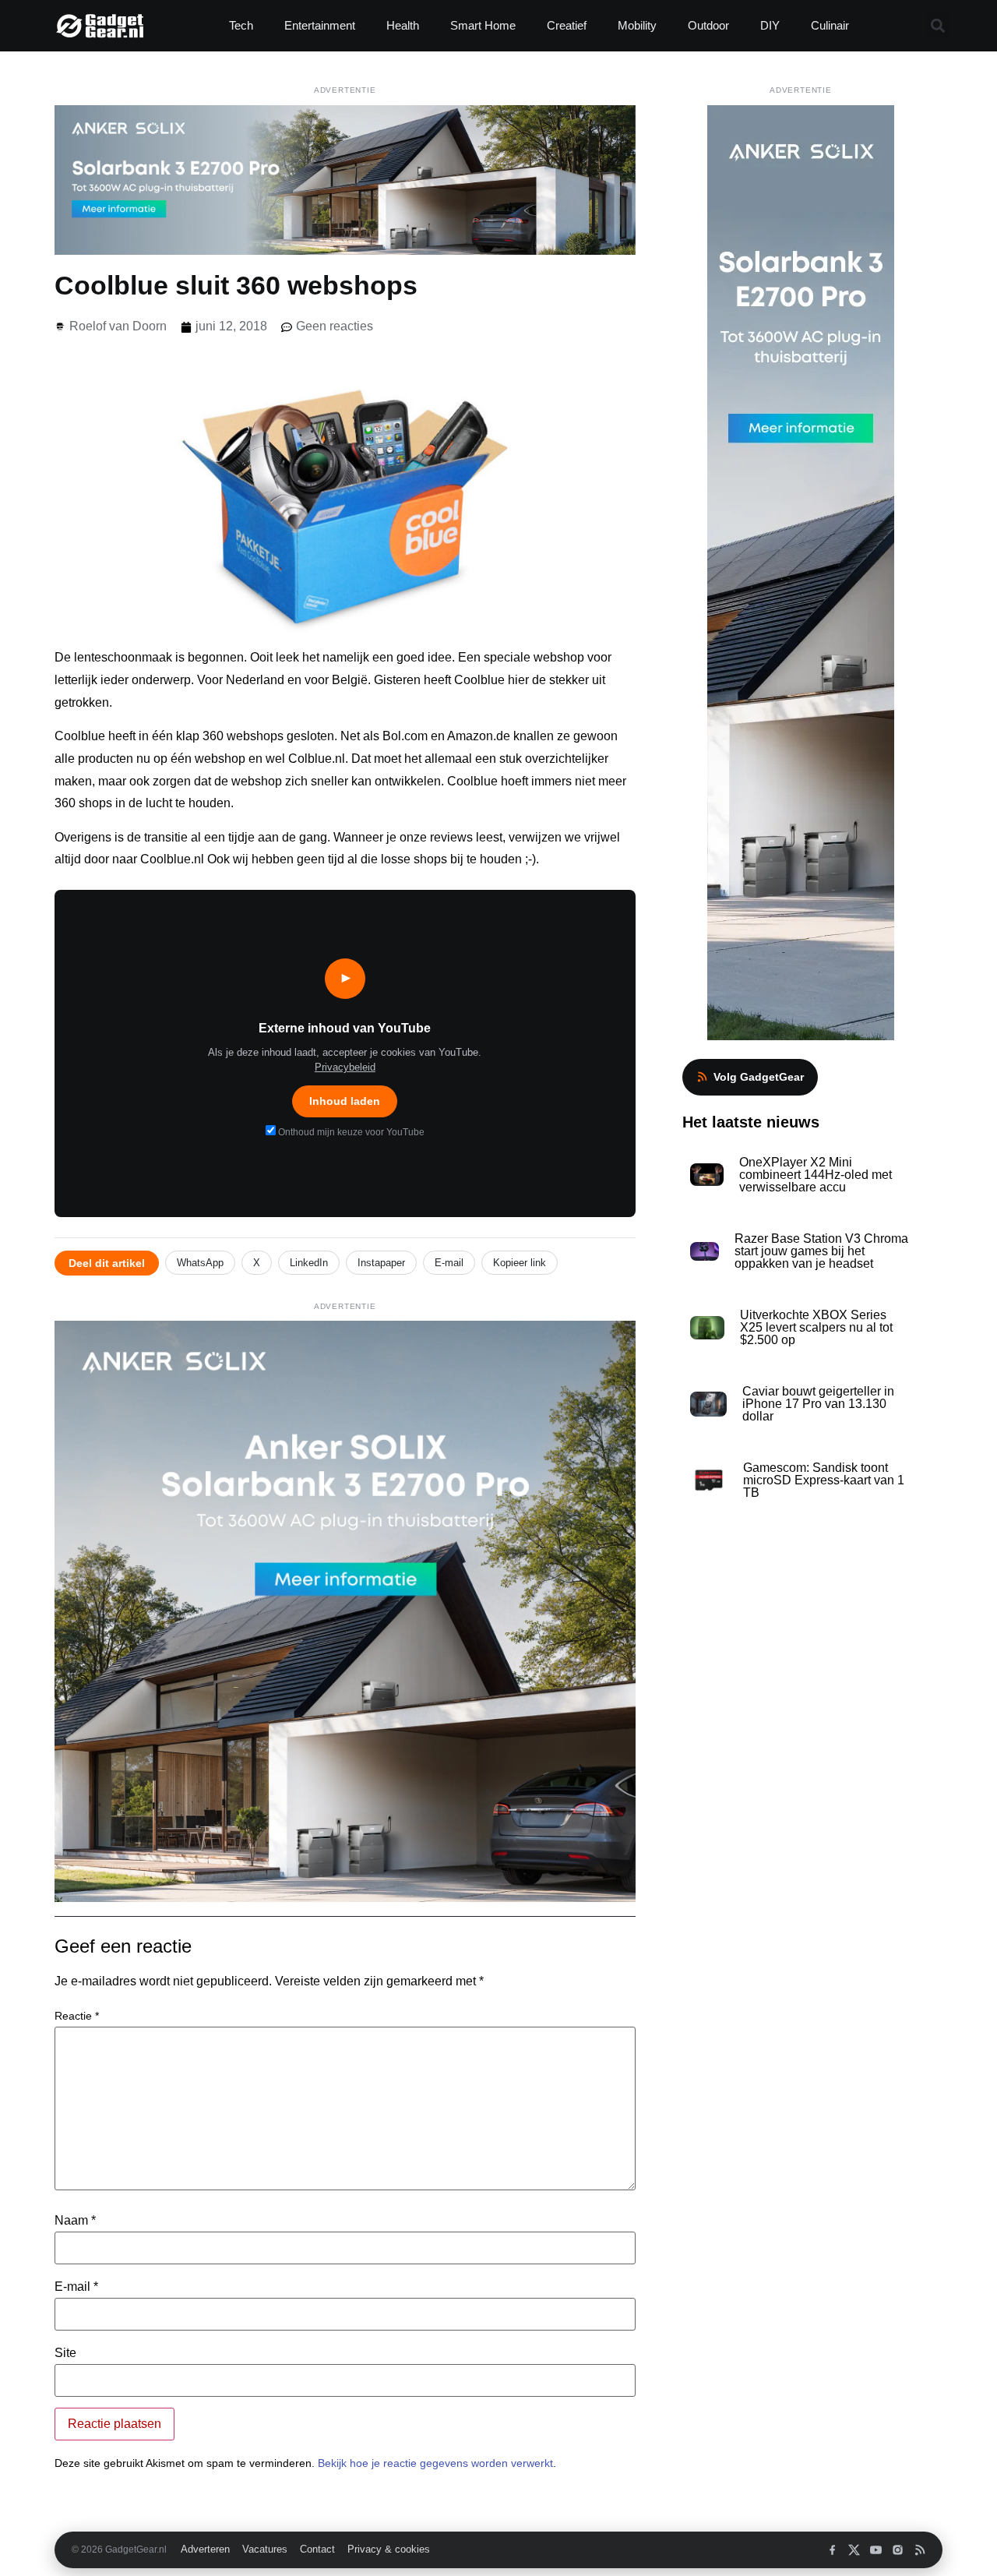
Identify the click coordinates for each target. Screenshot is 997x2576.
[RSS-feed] (919, 2550)
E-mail (449, 1263)
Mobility (637, 25)
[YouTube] (876, 2550)
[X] (854, 2550)
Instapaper (381, 1263)
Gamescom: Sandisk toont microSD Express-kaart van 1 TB (824, 1480)
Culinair (830, 25)
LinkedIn (309, 1263)
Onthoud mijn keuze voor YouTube (350, 1132)
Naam (75, 2221)
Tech (241, 25)
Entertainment (320, 25)
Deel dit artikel (107, 1263)
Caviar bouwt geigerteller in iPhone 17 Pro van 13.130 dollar (818, 1404)
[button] (937, 26)
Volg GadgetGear (759, 1077)
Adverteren (205, 2550)
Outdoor (708, 25)
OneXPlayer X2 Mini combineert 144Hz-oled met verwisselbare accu (816, 1175)
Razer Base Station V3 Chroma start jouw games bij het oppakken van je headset (821, 1251)
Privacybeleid (345, 1067)
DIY (770, 25)
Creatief (567, 25)
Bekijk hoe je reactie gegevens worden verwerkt (435, 2463)
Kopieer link (520, 1263)
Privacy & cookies (389, 2550)
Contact (317, 2550)
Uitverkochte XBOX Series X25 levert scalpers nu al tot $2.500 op (816, 1327)
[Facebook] (832, 2550)
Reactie (77, 2016)
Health (403, 25)
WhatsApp (200, 1263)
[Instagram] (898, 2550)
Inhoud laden (345, 1101)
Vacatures (265, 2550)
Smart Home (483, 25)
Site (65, 2353)
